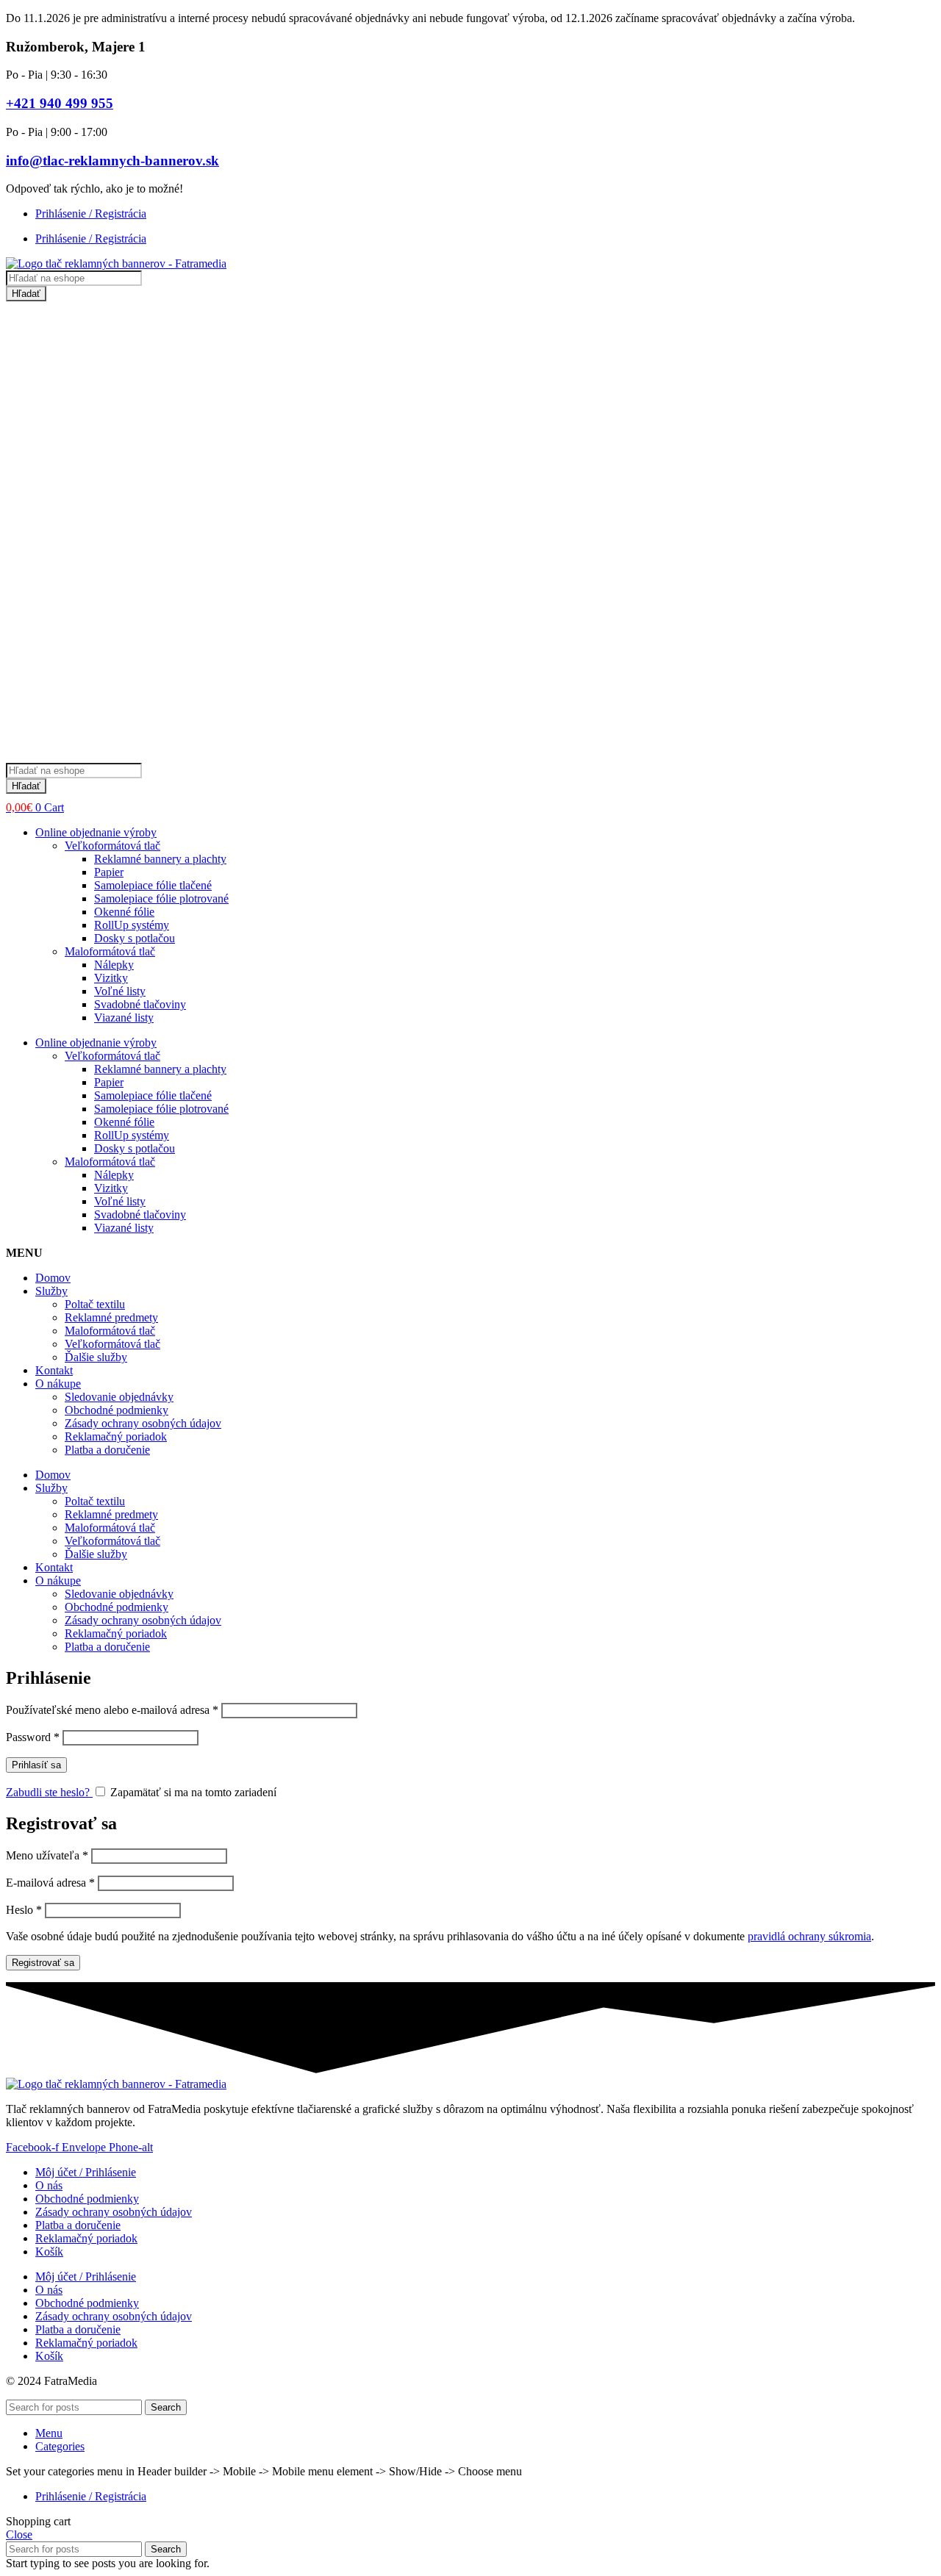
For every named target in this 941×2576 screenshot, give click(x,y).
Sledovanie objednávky (119, 1397)
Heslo (24, 1910)
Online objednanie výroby (96, 832)
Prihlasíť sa (36, 1765)
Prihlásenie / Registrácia (91, 214)
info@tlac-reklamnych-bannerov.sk (112, 161)
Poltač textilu (95, 1304)
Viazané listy (124, 1018)
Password (33, 1737)
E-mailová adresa (50, 1883)
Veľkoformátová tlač (112, 846)
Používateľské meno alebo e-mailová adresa (112, 1710)
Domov (53, 1278)
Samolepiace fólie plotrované (161, 898)
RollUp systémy (132, 925)
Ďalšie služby (96, 1357)
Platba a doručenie (107, 1450)
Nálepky (114, 965)
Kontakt (54, 1370)
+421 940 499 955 (60, 103)
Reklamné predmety (111, 1317)
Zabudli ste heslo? (49, 1792)
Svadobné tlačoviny (140, 1004)
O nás (49, 2185)
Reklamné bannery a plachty (160, 859)
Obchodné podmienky (117, 1410)
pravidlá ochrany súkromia (809, 1936)
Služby (51, 1291)
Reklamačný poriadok (116, 1436)
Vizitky (111, 978)
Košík (49, 2252)
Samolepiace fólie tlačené (153, 885)
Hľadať (26, 294)
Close (19, 2534)
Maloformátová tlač (110, 951)
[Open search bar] (13, 756)
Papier (109, 872)
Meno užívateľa (47, 1855)
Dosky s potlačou (135, 938)
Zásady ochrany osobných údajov (143, 1423)
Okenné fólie (124, 912)
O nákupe (58, 1384)
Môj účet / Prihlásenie (86, 2172)
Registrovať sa (43, 1963)
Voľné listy (120, 991)
